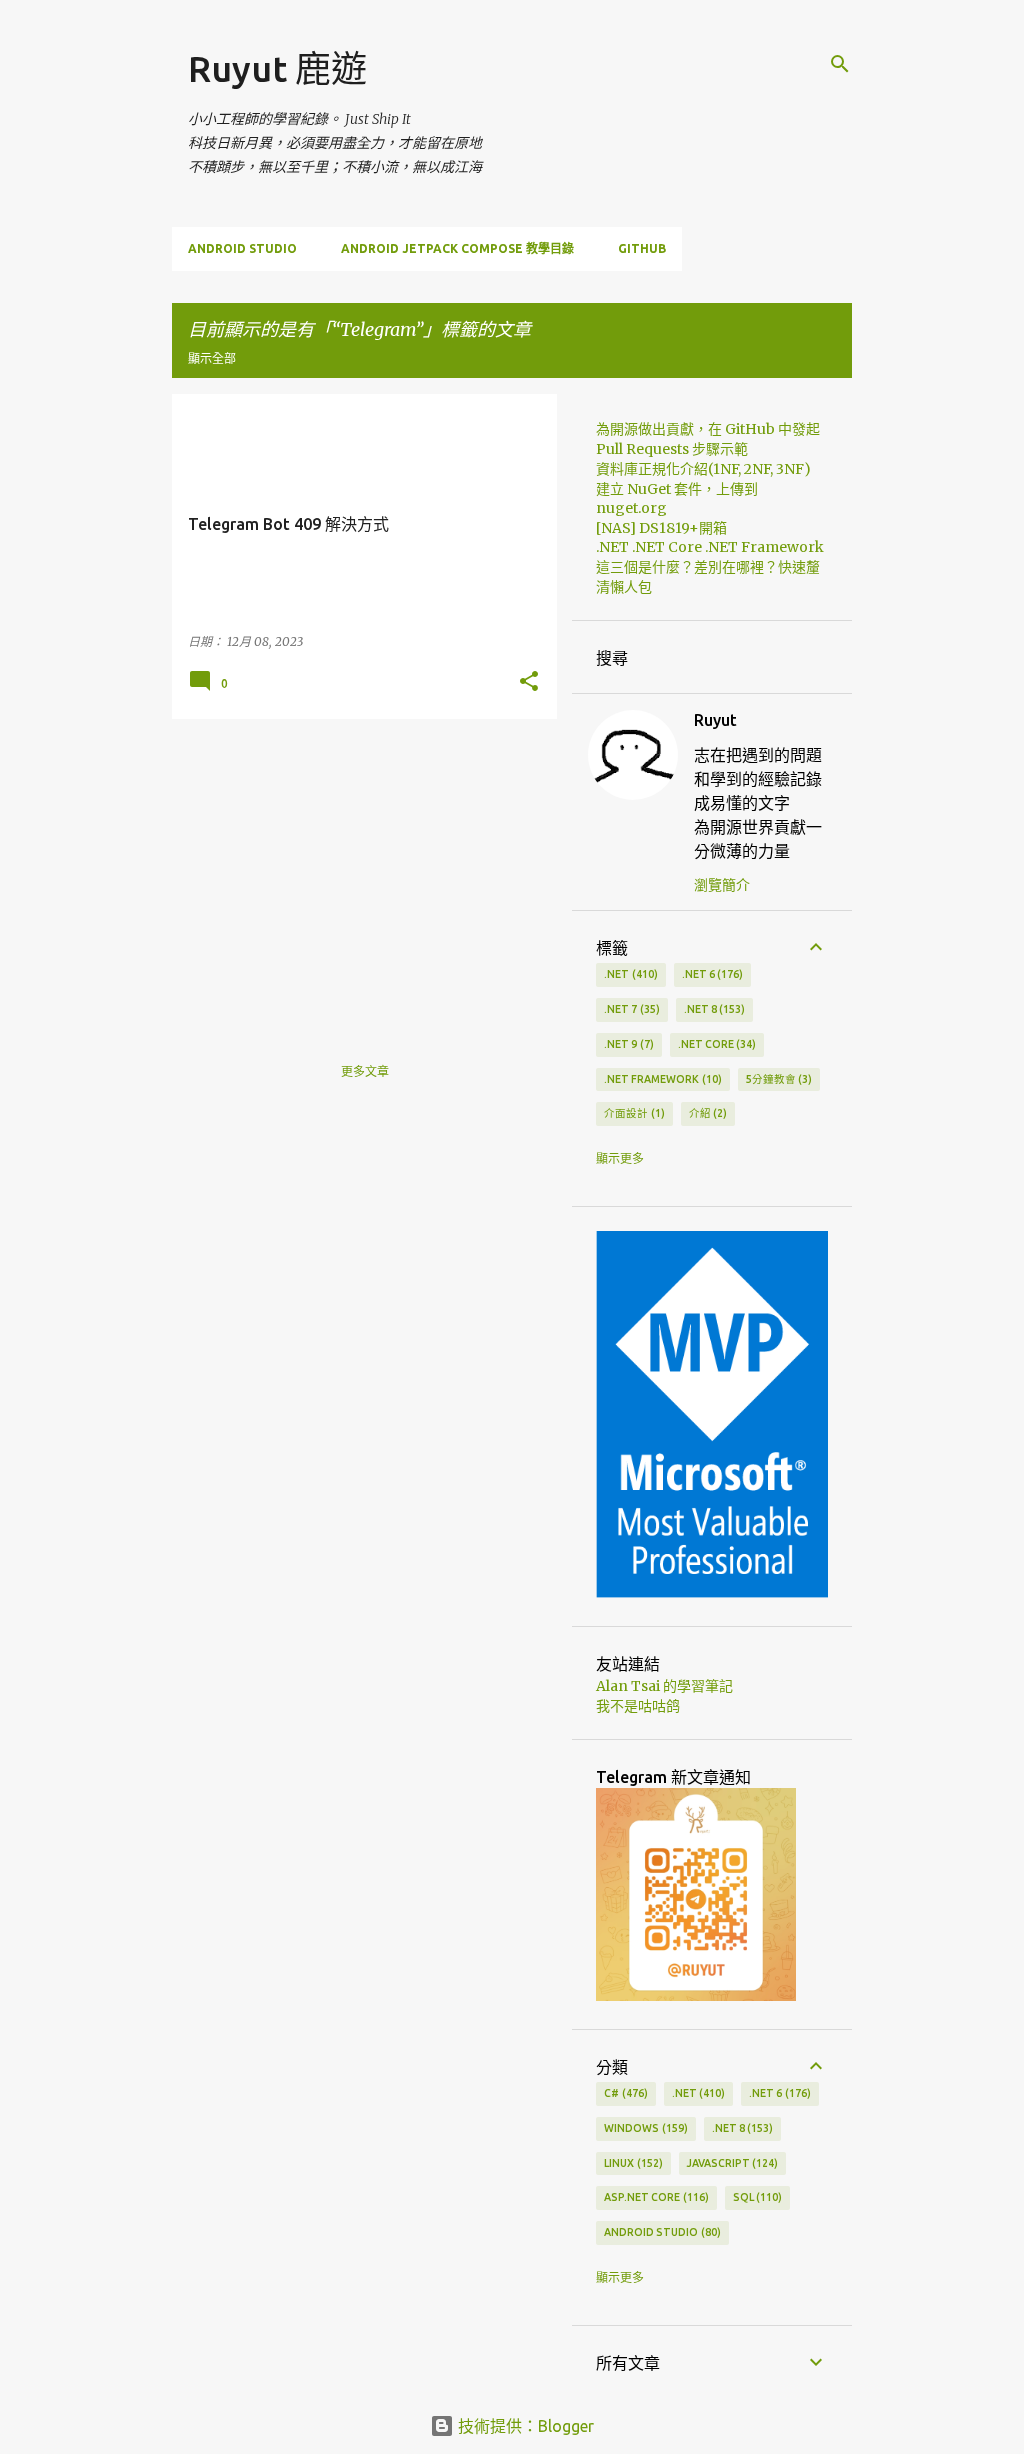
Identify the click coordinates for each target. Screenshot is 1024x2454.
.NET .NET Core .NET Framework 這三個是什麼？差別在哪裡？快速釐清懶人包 (710, 567)
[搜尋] (840, 64)
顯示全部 (212, 358)
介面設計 (632, 1113)
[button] (529, 682)
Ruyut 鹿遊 (277, 68)
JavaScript (731, 2163)
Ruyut (715, 720)
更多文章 (365, 1071)
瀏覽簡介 (722, 885)
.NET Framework (661, 1079)
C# (624, 2093)
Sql (756, 2197)
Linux (631, 2163)
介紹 (706, 1113)
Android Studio (242, 248)
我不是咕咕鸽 (638, 1706)
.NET (629, 974)
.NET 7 (630, 1009)
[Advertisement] (357, 874)
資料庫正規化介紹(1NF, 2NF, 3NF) (703, 469)
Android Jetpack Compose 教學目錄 (457, 248)
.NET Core (715, 1044)
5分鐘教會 (777, 1079)
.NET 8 (713, 1009)
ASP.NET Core (654, 2197)
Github (642, 248)
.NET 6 (711, 974)
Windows (644, 2128)
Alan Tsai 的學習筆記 (664, 1686)
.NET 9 (627, 1044)
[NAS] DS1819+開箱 (661, 528)
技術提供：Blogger (524, 2426)
